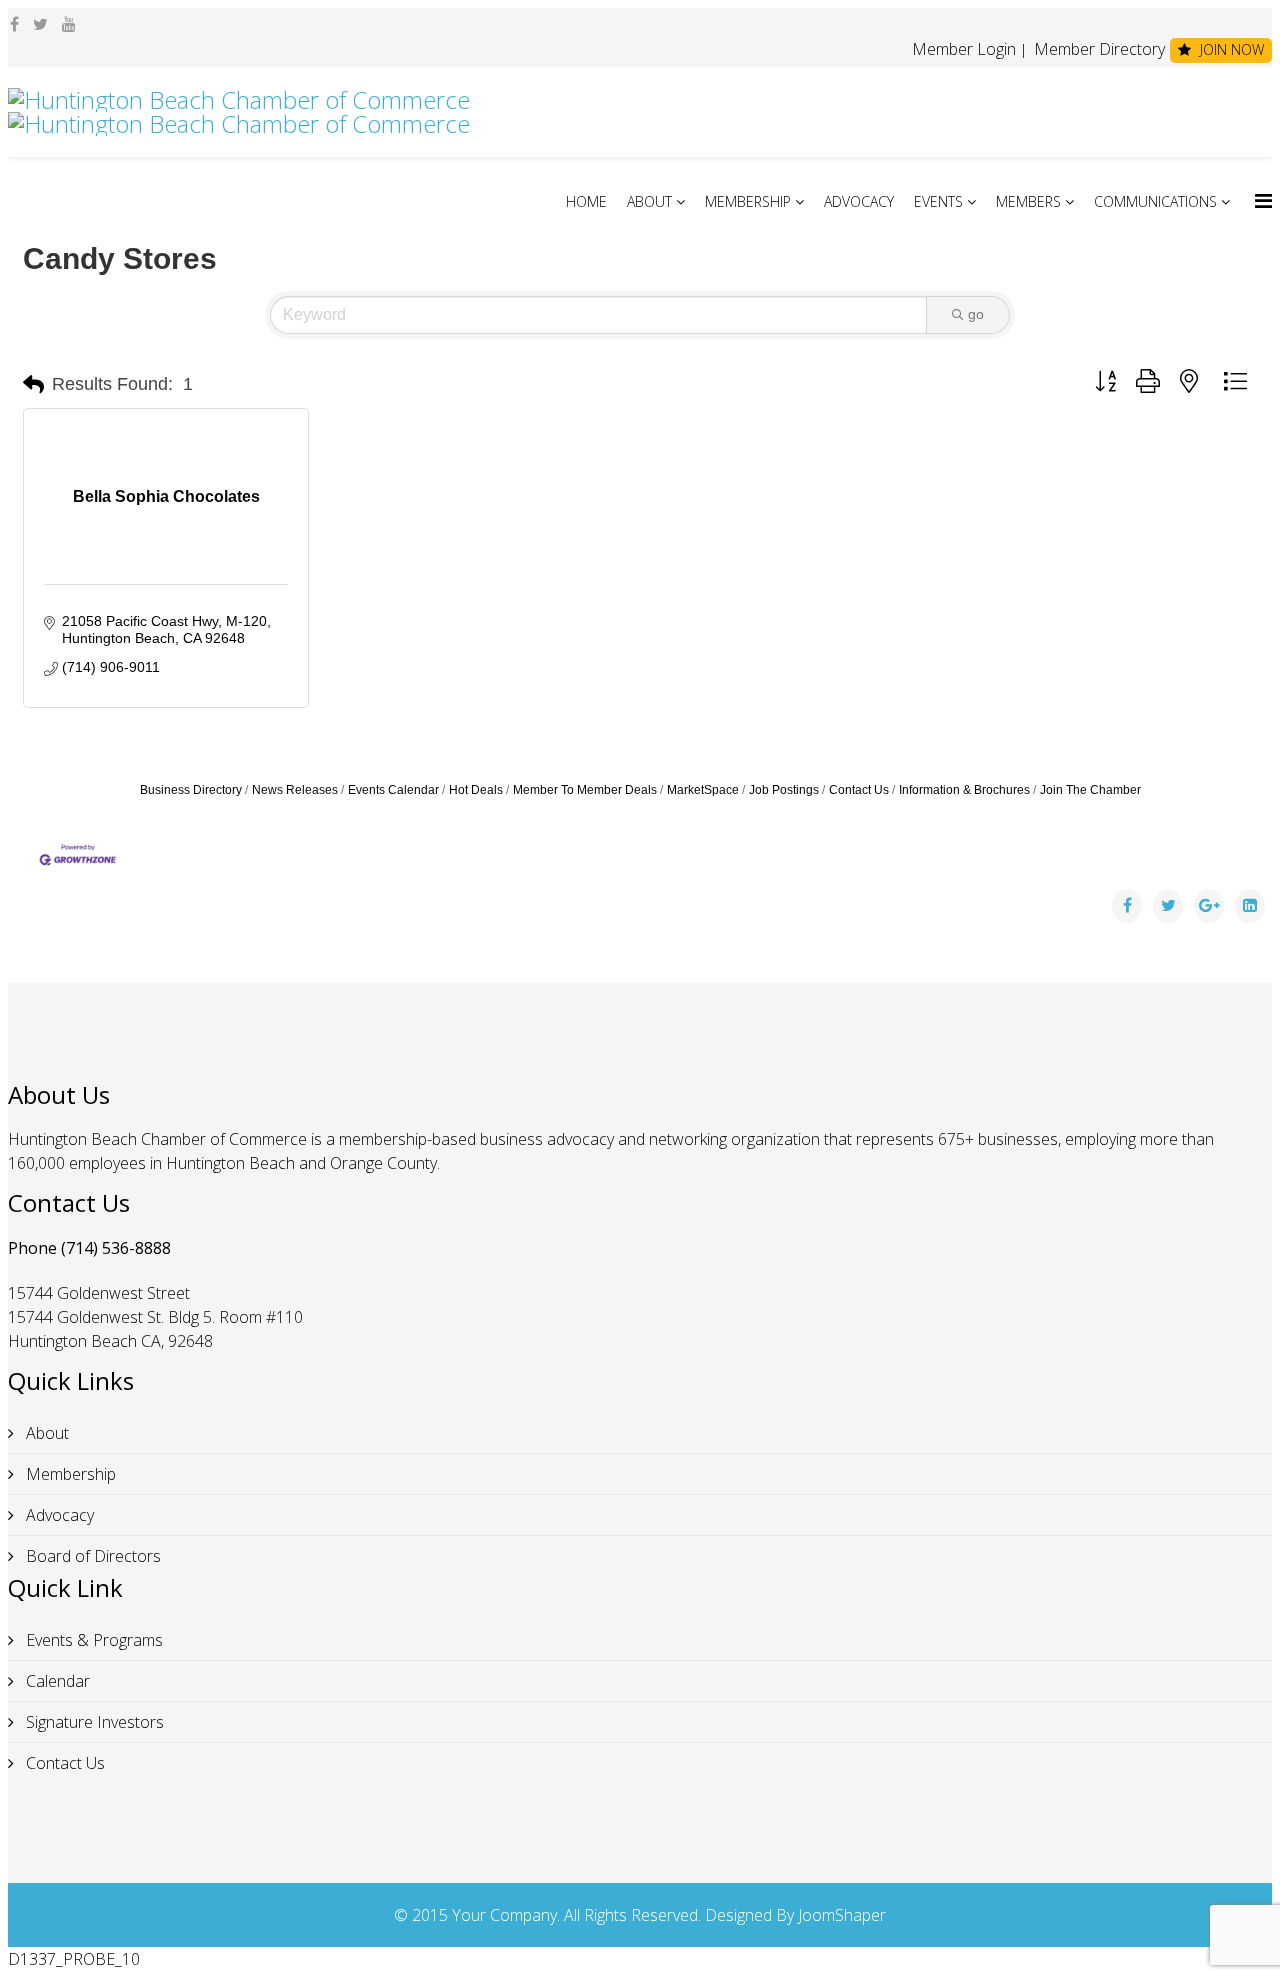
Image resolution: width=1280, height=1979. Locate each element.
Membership (748, 201)
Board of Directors (91, 1556)
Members (1028, 201)
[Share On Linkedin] (1250, 906)
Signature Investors (93, 1722)
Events (938, 201)
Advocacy (859, 201)
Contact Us (859, 790)
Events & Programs (92, 1640)
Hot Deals (476, 790)
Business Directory (191, 790)
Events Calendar (393, 790)
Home (586, 201)
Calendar (56, 1681)
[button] (33, 385)
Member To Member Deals (585, 790)
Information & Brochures (964, 790)
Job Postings (784, 790)
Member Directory (1097, 49)
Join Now (1230, 49)
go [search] (976, 314)
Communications (1155, 201)
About (649, 201)
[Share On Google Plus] (1209, 906)
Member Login (964, 49)
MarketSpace (703, 790)
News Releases (295, 790)
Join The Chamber (1090, 790)
